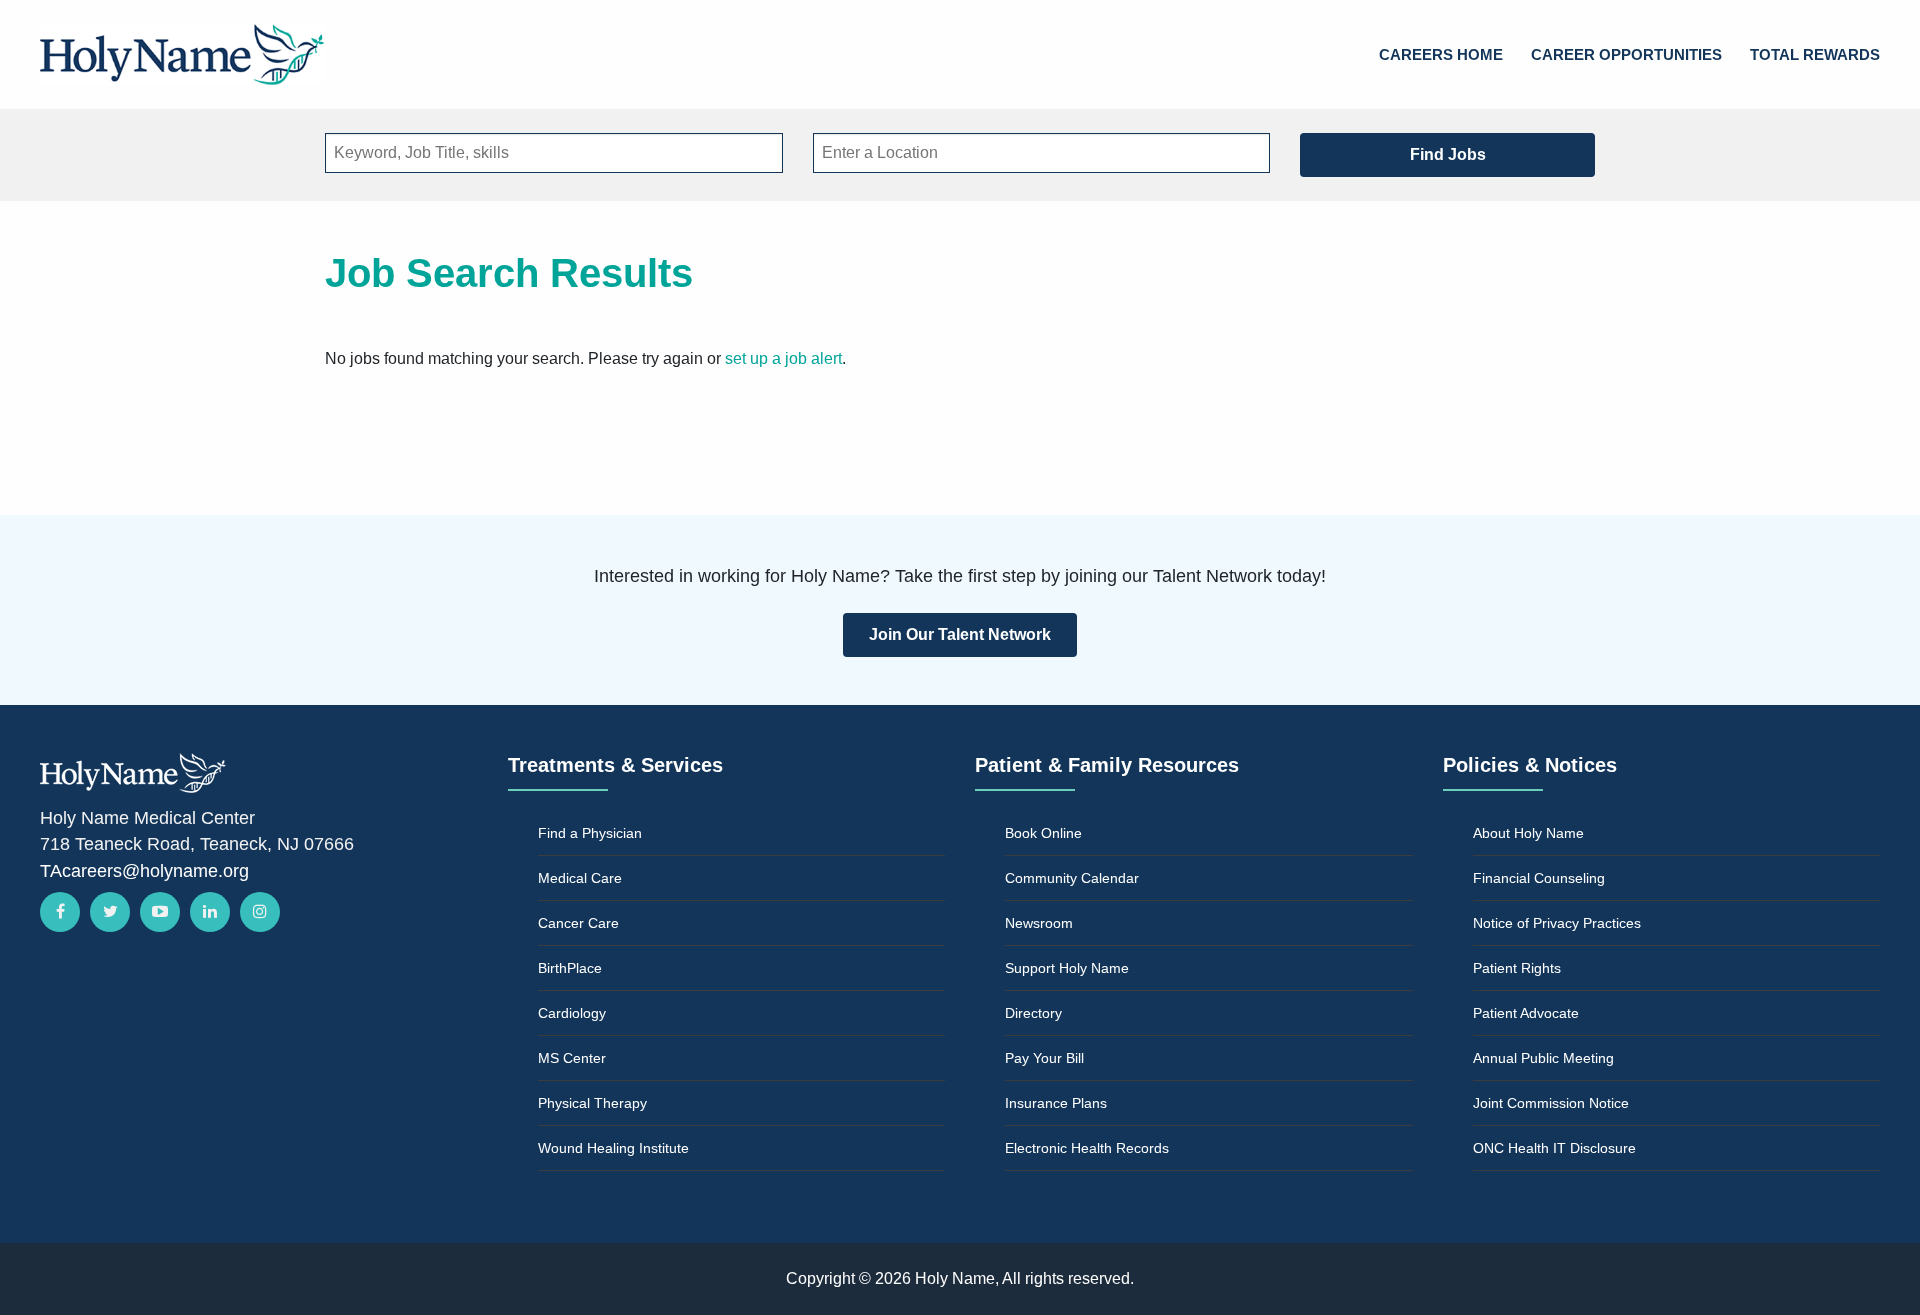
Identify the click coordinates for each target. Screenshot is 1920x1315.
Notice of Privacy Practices (1557, 923)
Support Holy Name (1067, 968)
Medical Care (580, 878)
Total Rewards (1815, 54)
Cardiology (572, 1013)
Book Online (1043, 833)
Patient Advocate (1526, 1013)
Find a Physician (590, 833)
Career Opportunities (1626, 54)
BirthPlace (570, 968)
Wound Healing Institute (613, 1148)
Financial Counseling (1539, 878)
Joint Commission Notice (1551, 1103)
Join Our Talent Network (960, 634)
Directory (1033, 1013)
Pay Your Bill (1044, 1058)
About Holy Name (1528, 833)
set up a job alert (783, 358)
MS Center (572, 1058)
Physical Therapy (592, 1103)
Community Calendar (1072, 878)
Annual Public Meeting (1543, 1058)
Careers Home (1441, 54)
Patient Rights (1517, 968)
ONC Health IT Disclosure (1554, 1148)
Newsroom (1039, 923)
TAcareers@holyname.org (144, 871)
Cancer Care (578, 923)
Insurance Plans (1056, 1103)
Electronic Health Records (1087, 1148)
